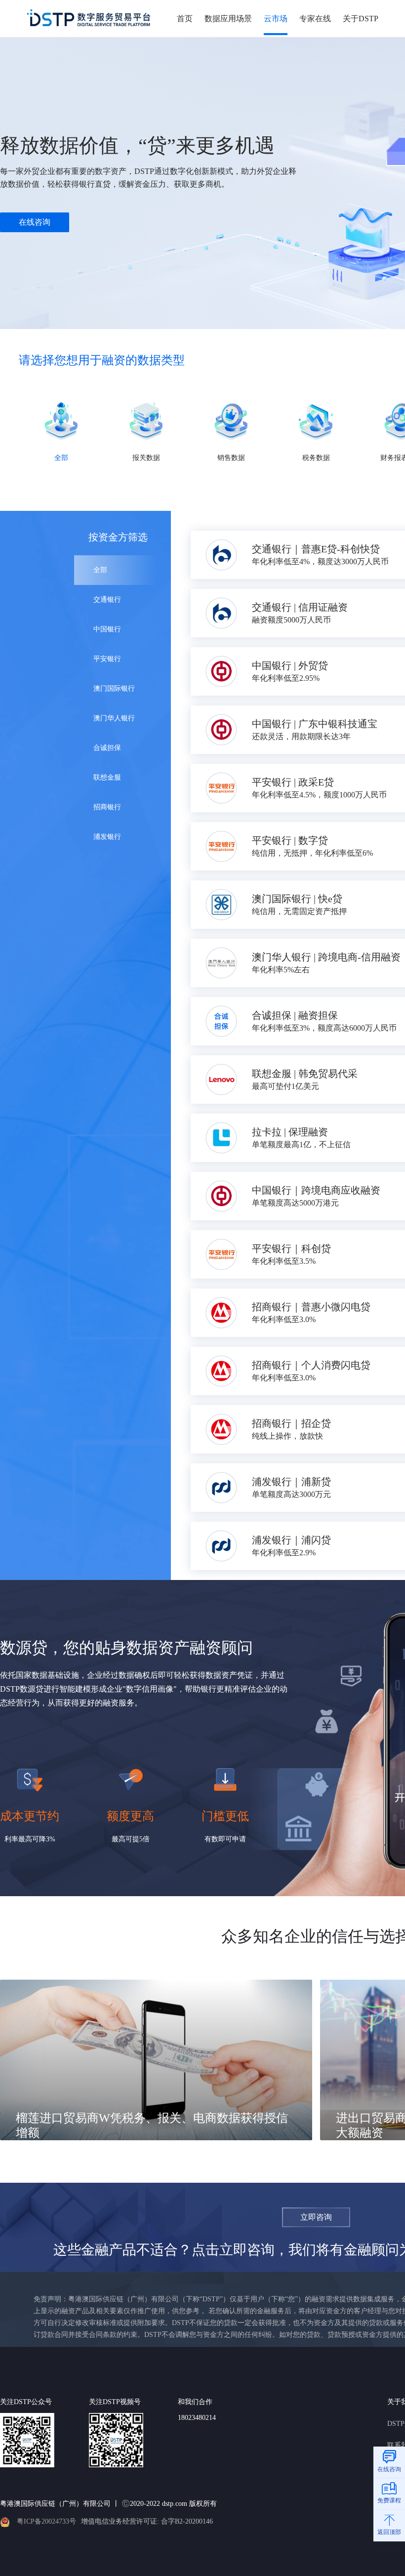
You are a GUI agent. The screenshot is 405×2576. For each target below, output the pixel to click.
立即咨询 (316, 2217)
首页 (185, 19)
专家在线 (315, 19)
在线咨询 (35, 222)
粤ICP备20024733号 (46, 2521)
